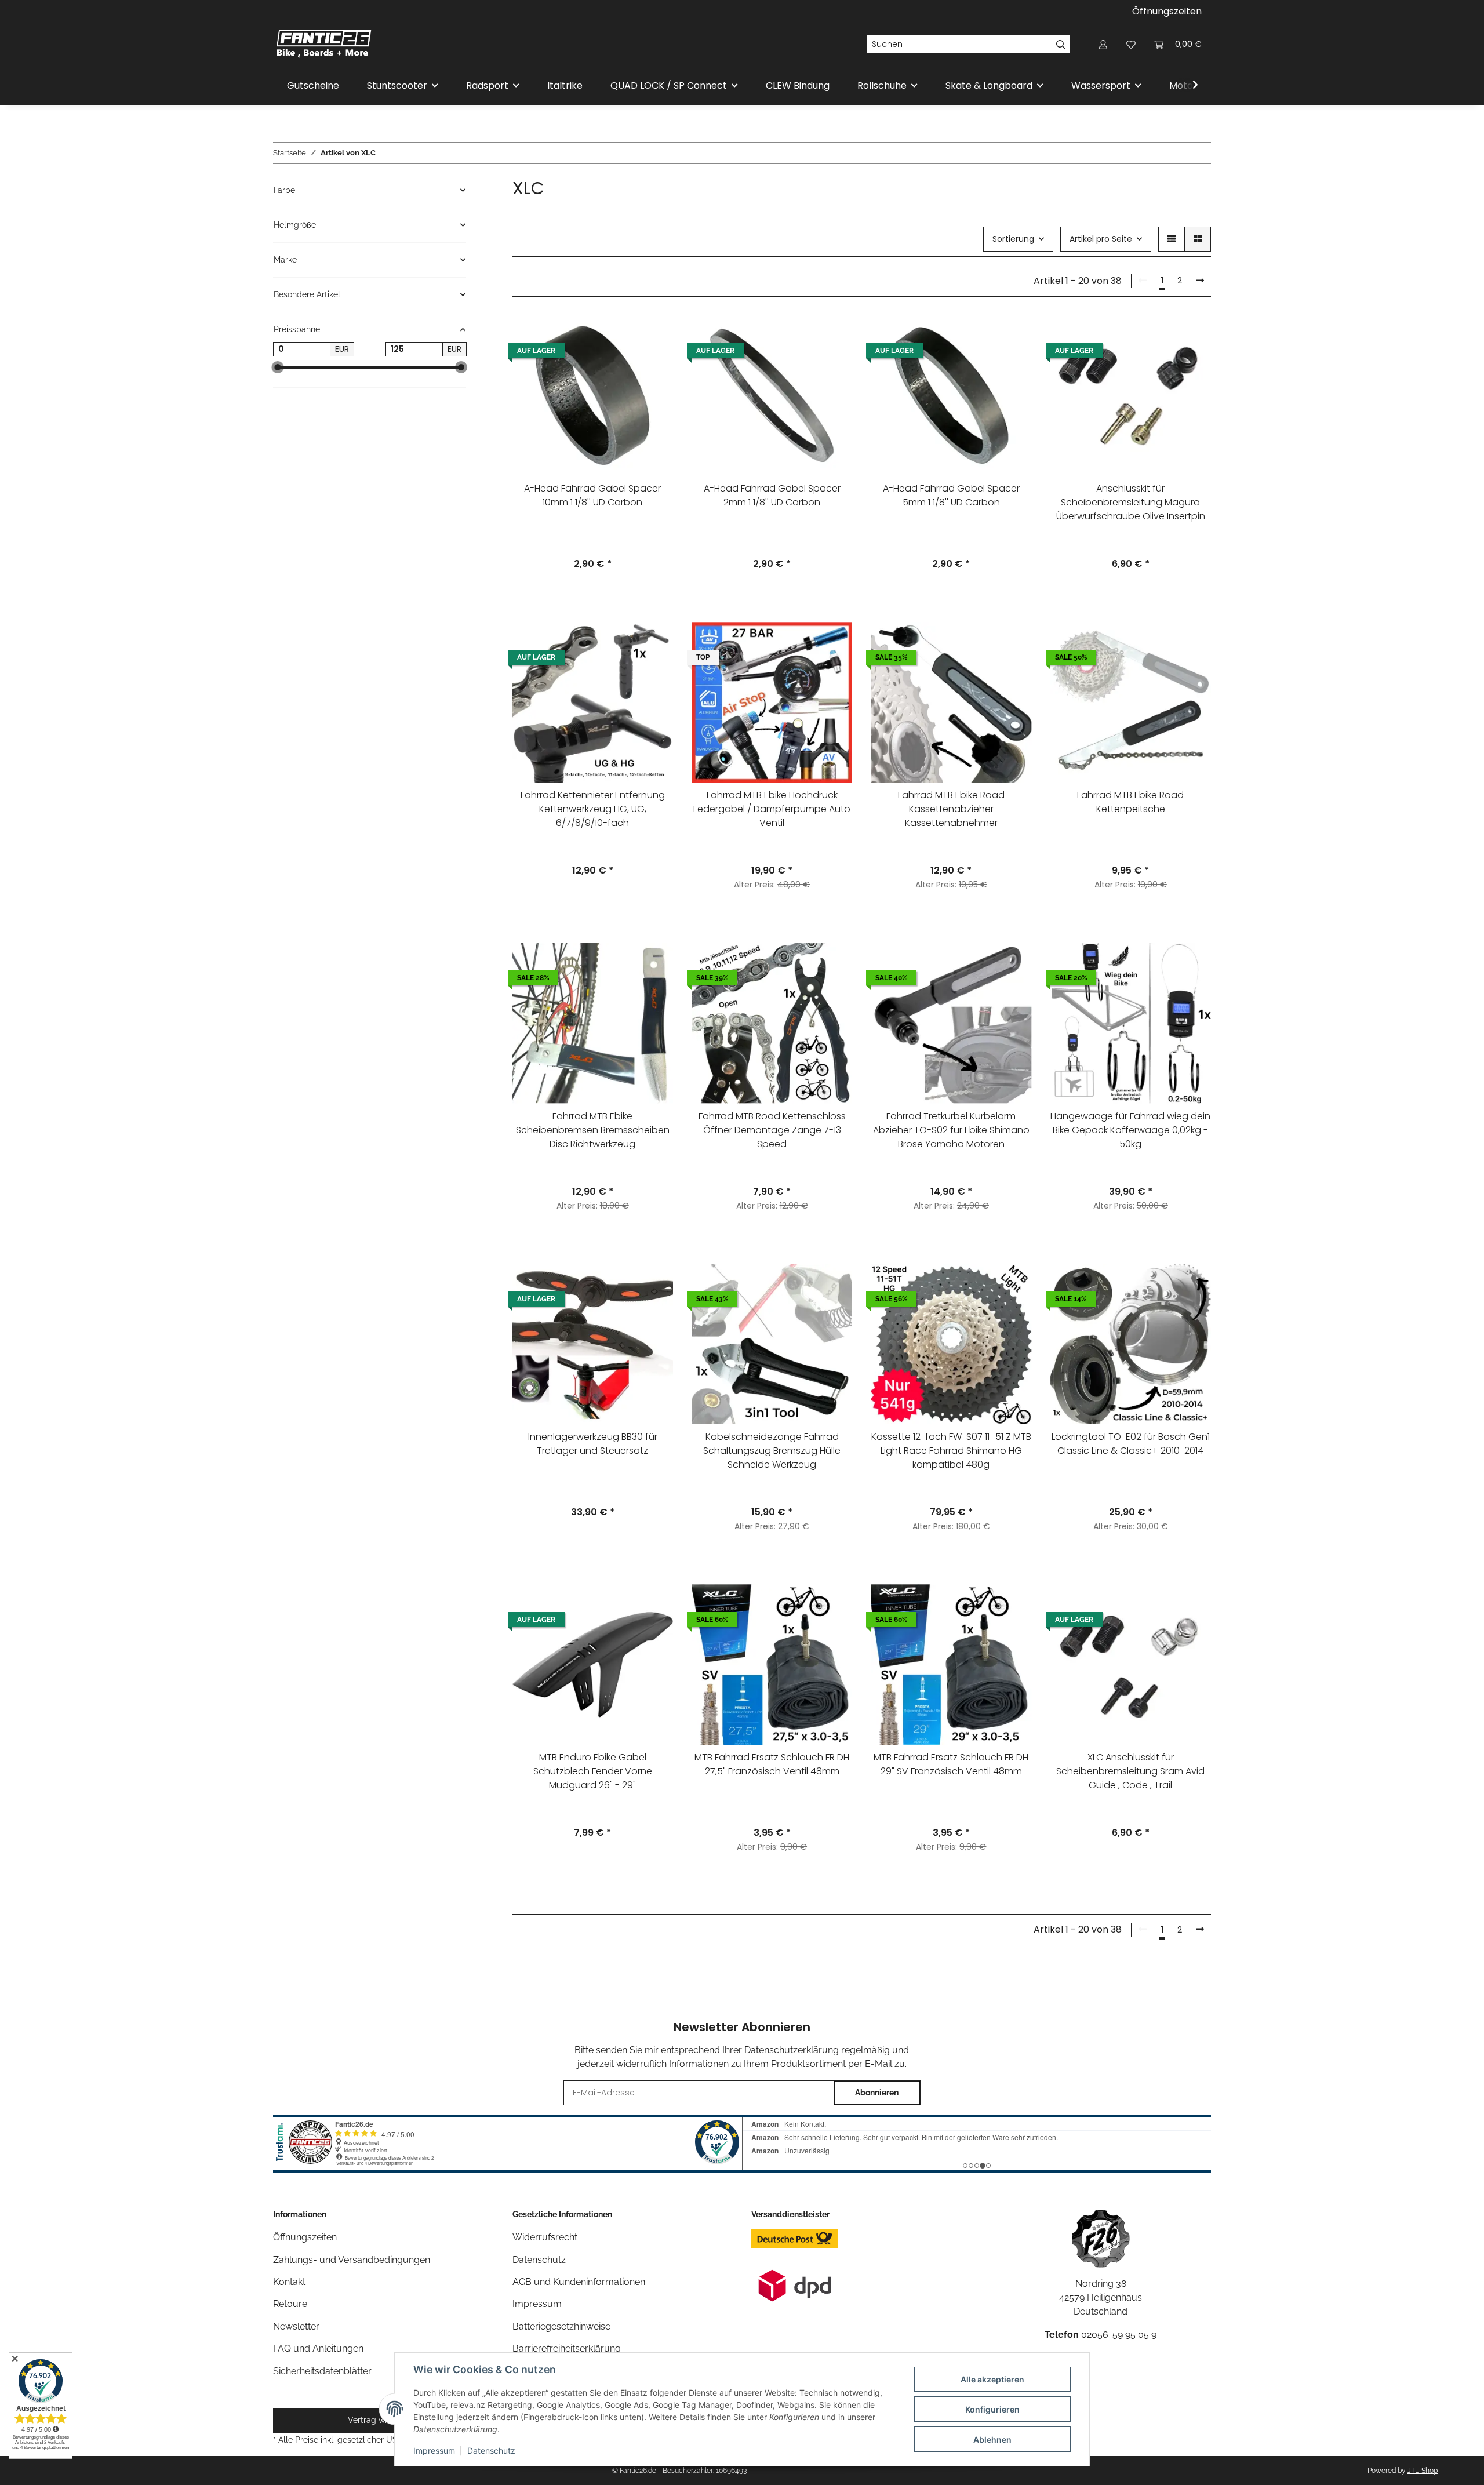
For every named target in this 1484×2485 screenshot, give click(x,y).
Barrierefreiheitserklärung (567, 2348)
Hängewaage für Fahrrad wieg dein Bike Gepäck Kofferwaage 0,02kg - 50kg (1130, 1130)
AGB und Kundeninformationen (579, 2282)
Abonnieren (877, 2093)
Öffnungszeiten (1167, 11)
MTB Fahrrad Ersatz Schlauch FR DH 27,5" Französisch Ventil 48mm (772, 1764)
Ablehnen (992, 2439)
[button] (1103, 44)
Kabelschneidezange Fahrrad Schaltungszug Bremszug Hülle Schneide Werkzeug (772, 1451)
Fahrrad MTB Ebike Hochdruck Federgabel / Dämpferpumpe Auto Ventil (772, 809)
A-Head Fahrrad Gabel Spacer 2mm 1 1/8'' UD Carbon (772, 495)
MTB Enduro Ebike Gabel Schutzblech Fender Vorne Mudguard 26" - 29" (593, 1771)
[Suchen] (1061, 44)
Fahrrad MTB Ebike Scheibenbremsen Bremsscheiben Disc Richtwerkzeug (593, 1130)
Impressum (434, 2451)
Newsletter (296, 2326)
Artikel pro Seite (1101, 239)
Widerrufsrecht (545, 2237)
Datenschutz (491, 2451)
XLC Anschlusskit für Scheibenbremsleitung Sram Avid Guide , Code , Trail (1130, 1771)
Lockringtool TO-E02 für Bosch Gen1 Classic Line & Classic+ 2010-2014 (1131, 1444)
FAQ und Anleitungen (318, 2348)
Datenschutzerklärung (792, 2050)
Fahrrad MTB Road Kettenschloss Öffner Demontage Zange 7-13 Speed (772, 1130)
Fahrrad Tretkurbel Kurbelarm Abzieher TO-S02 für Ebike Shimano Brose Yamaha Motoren (951, 1130)
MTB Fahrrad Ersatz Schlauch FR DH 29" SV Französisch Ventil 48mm (951, 1764)
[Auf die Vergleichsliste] (653, 335)
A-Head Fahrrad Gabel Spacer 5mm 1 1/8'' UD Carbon (951, 495)
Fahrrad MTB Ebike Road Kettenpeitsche (1130, 802)
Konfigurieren (992, 2409)
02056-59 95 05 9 (1119, 2335)
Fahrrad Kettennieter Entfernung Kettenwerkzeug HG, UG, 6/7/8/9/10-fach (593, 809)
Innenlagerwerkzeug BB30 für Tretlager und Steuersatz (593, 1444)
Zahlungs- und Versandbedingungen (352, 2260)
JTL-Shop (1423, 2471)
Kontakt (289, 2282)
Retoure (290, 2304)
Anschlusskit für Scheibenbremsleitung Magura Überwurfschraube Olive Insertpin (1131, 502)
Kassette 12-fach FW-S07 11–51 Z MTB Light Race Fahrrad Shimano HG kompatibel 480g (951, 1451)
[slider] (277, 367)
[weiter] (1200, 281)
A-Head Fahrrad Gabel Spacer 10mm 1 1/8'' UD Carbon (592, 495)
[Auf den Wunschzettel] (653, 365)
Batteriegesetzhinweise (561, 2326)
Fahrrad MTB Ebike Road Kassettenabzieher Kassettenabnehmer (951, 809)
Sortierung (1013, 239)
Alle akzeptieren (992, 2379)
